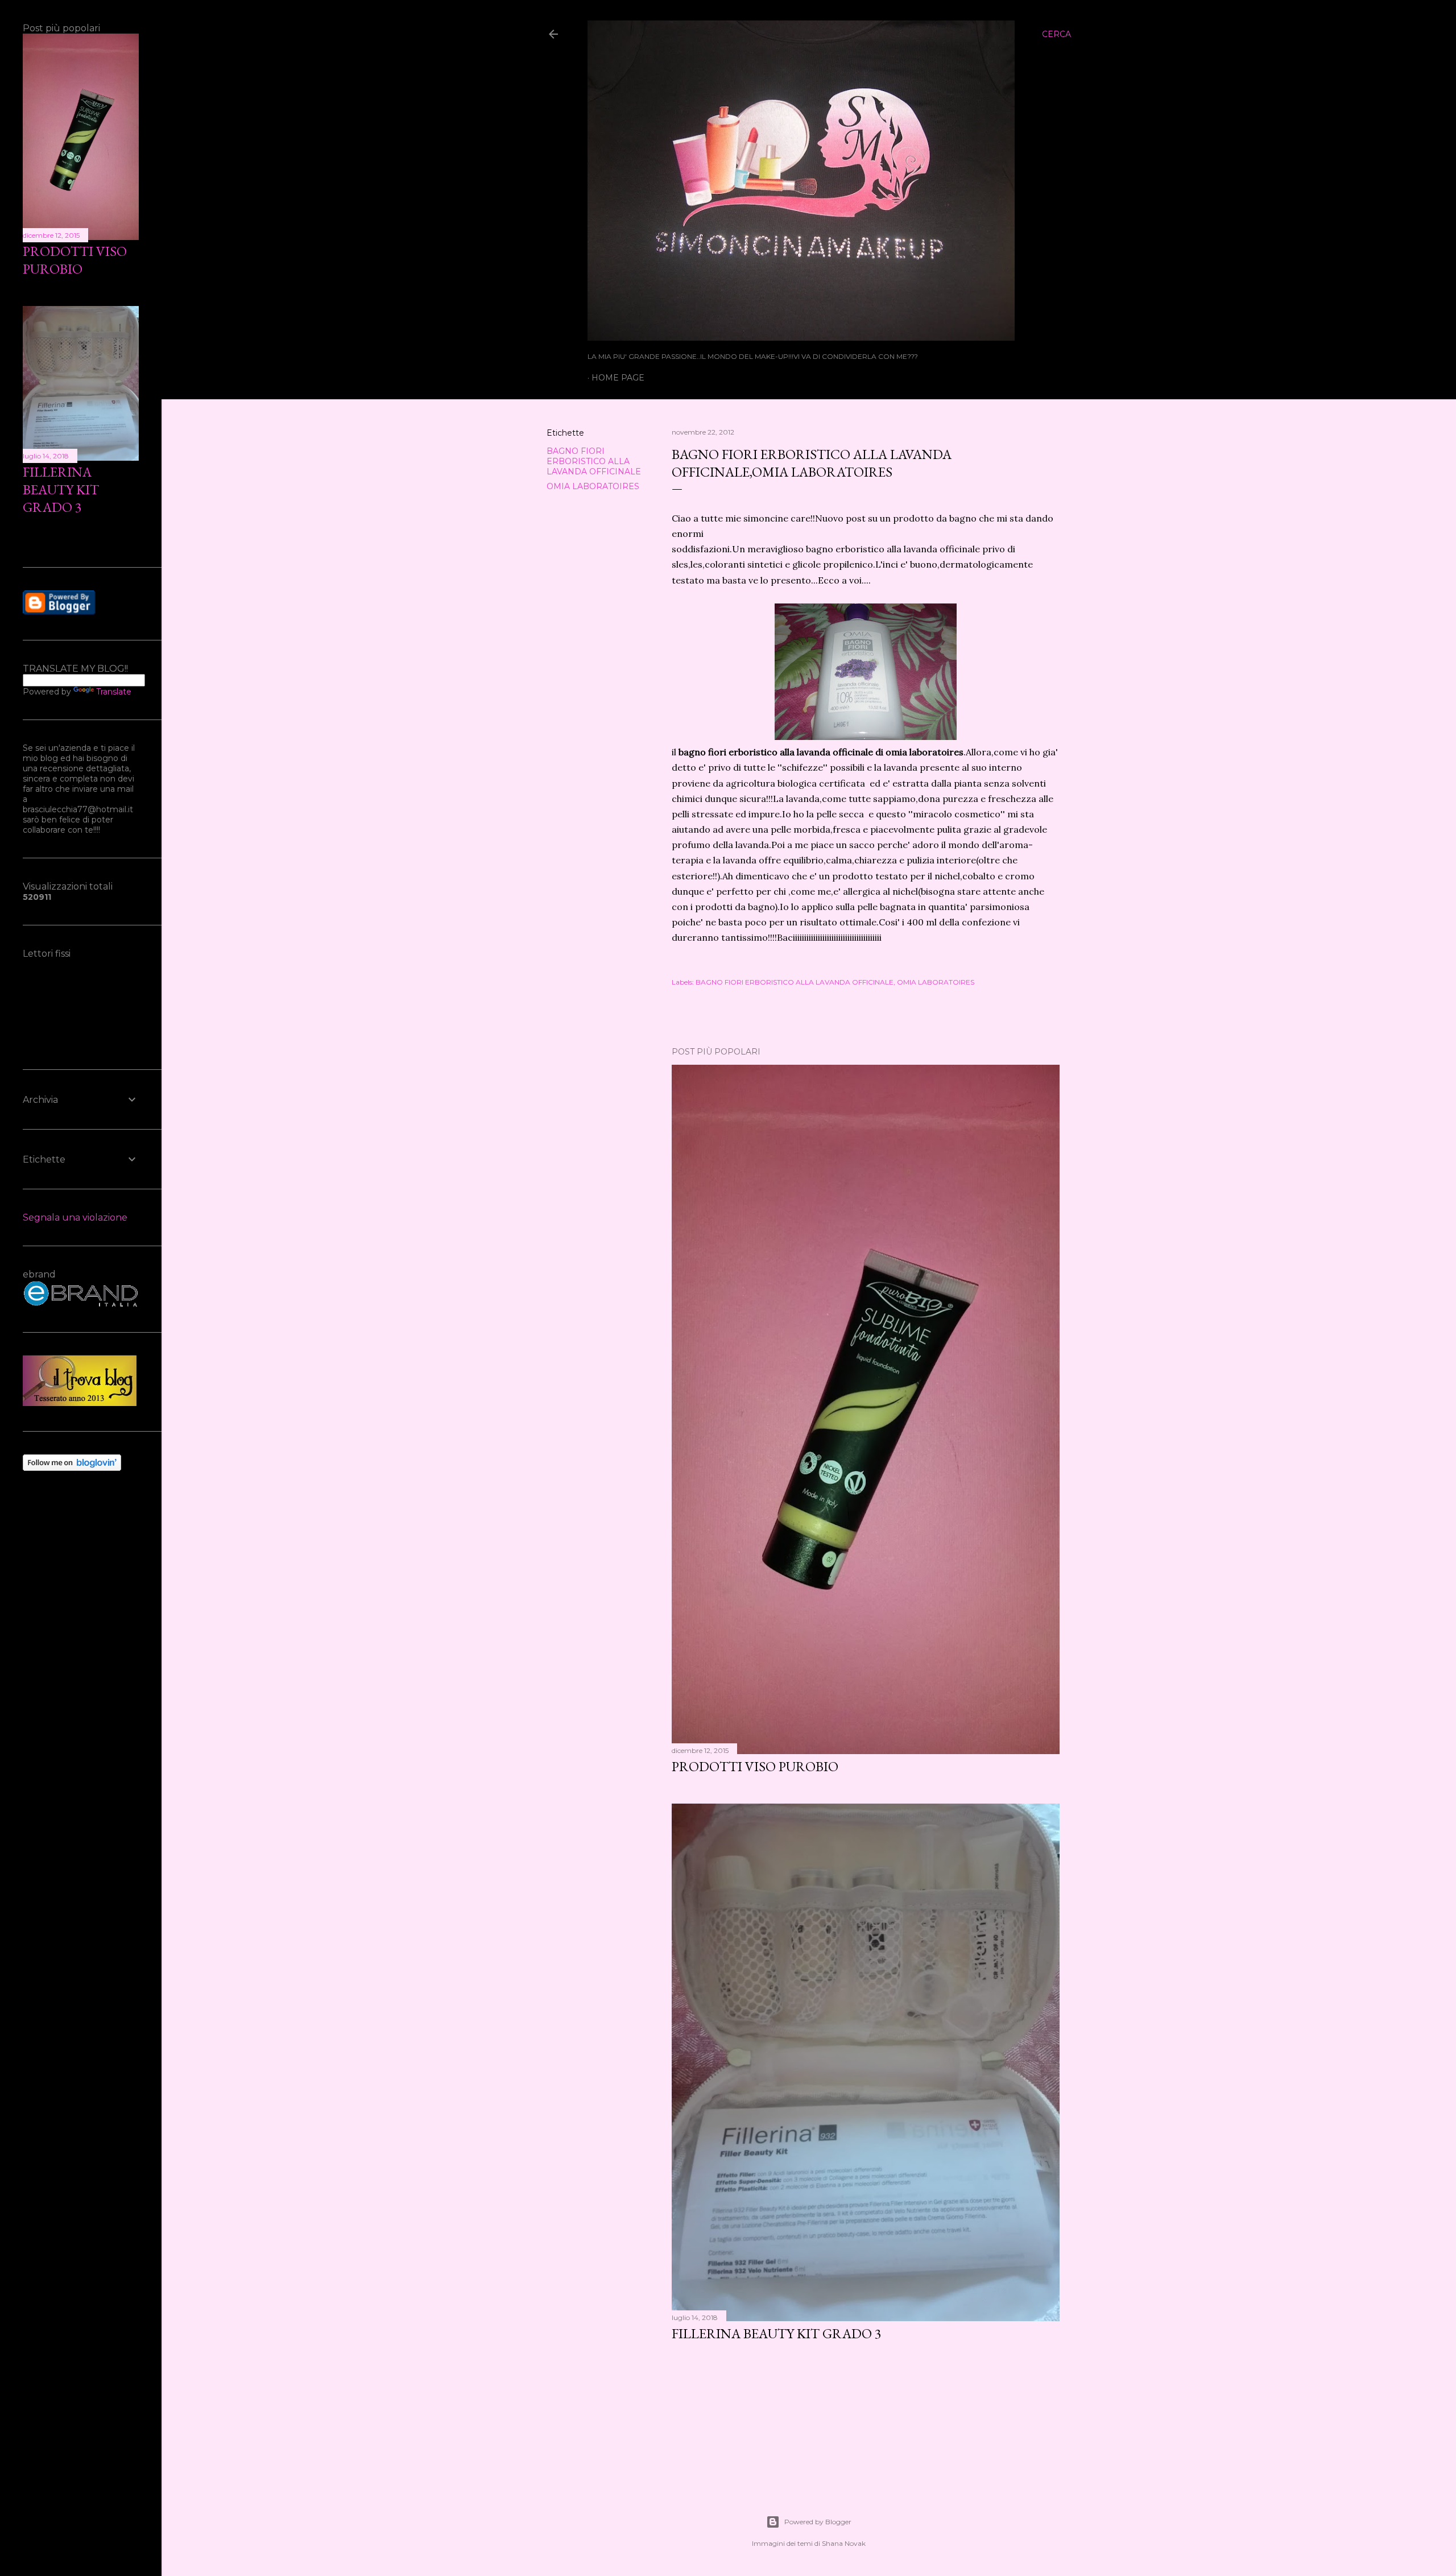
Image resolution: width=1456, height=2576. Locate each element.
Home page (618, 378)
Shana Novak (844, 2543)
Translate (114, 692)
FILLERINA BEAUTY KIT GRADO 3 (777, 2333)
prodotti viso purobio (755, 1766)
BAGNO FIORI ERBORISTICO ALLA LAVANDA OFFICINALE (594, 461)
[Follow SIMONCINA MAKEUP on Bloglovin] (72, 1468)
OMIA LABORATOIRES (593, 486)
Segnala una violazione (75, 1217)
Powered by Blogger (818, 2522)
